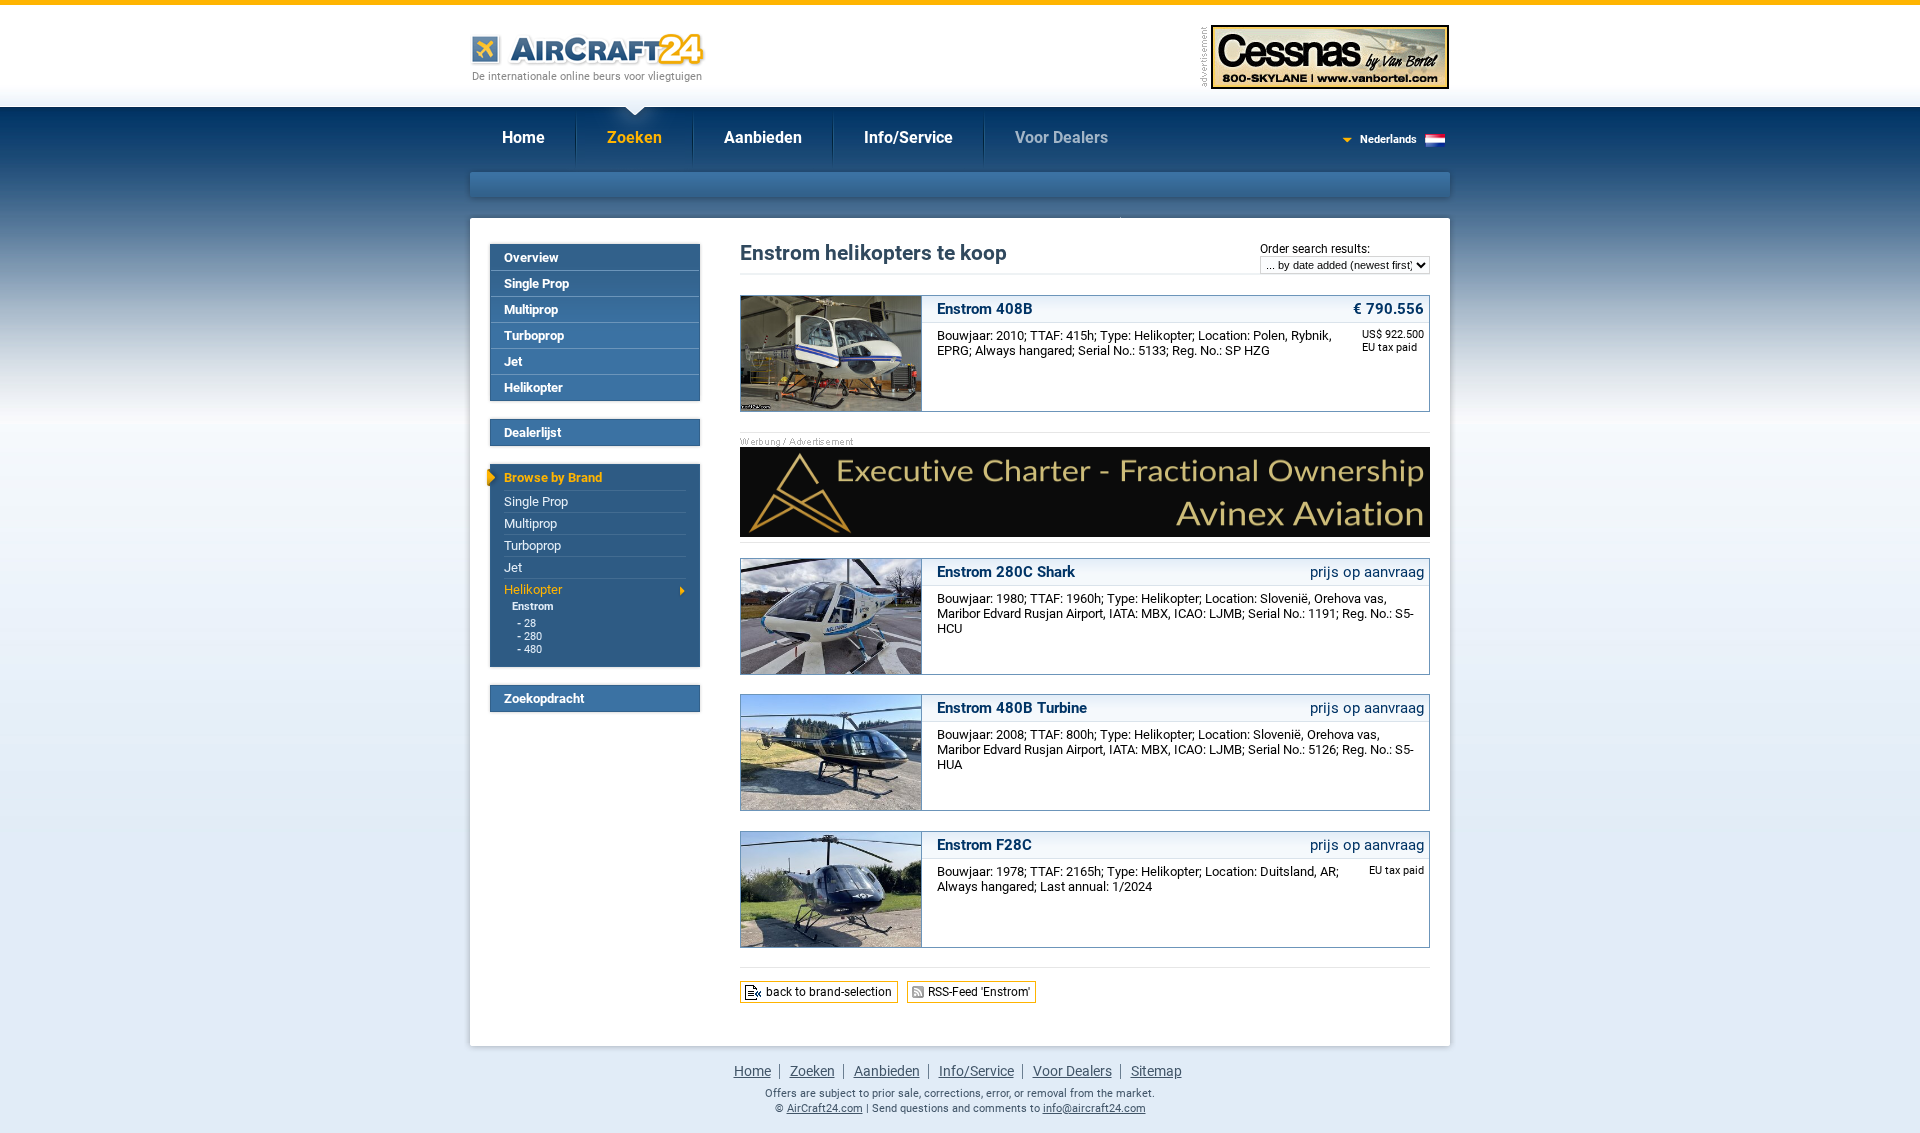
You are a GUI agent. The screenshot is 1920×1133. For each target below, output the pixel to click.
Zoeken (634, 137)
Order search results (1313, 249)
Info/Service (908, 137)
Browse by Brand (553, 477)
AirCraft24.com (825, 1108)
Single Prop (536, 283)
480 (533, 649)
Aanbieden (763, 137)
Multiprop (531, 309)
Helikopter (533, 387)
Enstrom (533, 606)
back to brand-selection (829, 992)
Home (523, 137)
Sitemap (1156, 1071)
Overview (531, 257)
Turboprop (534, 335)
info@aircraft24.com (1094, 1108)
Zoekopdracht (544, 698)
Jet (513, 361)
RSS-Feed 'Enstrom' (979, 992)
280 (533, 636)
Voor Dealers (1061, 137)
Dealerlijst (532, 432)
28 (530, 623)
